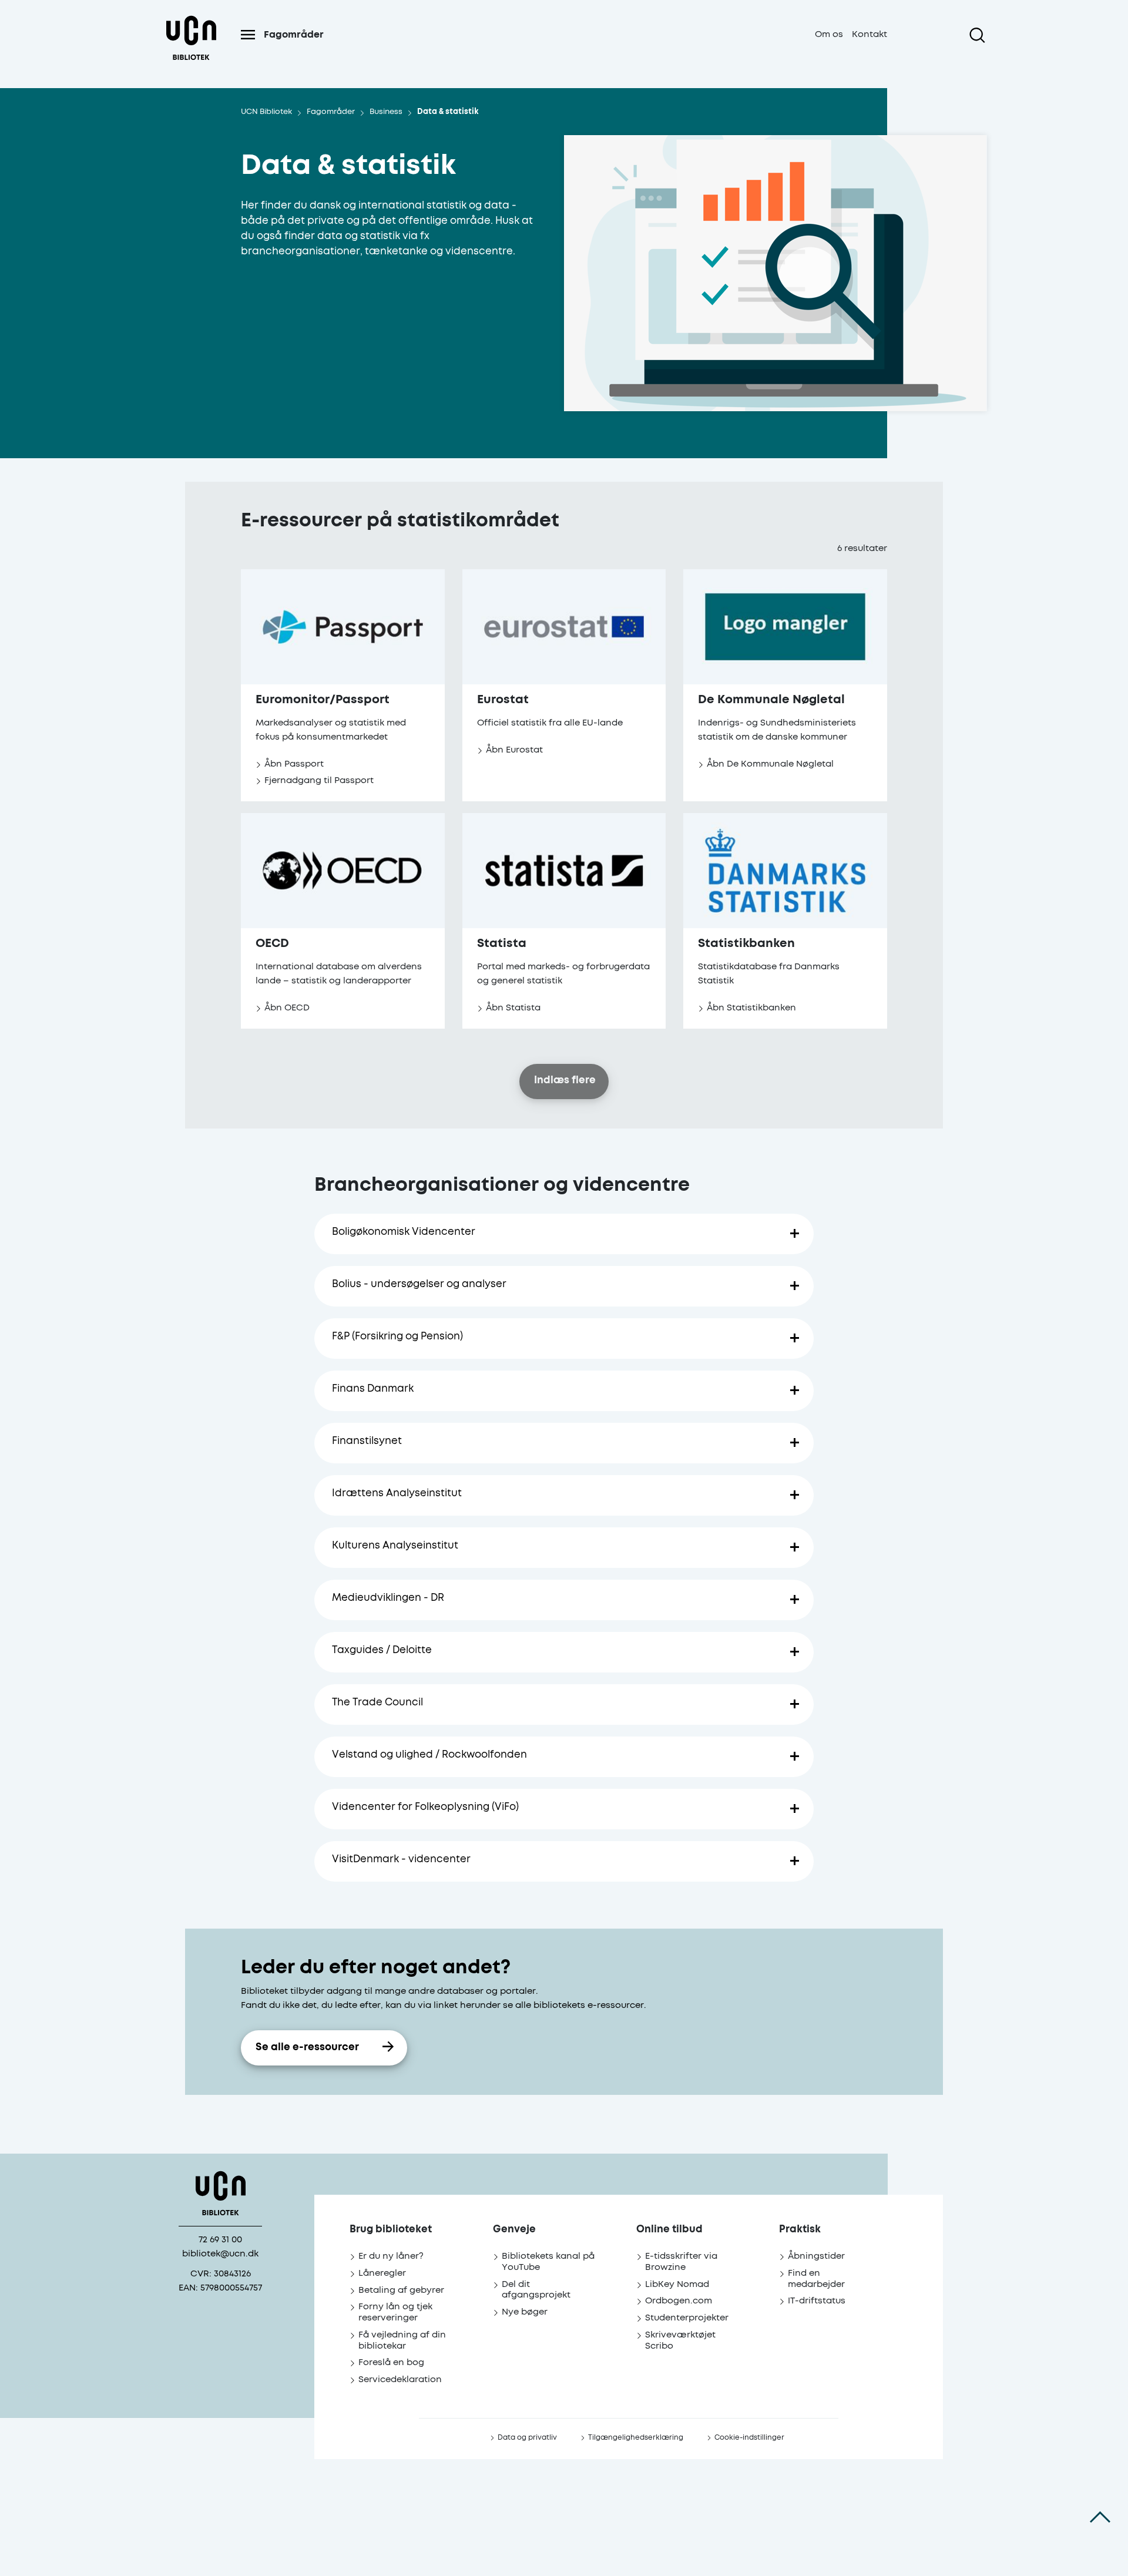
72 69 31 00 (220, 2240)
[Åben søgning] (977, 35)
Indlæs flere (565, 1081)
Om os (829, 34)
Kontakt (869, 34)
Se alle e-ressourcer (307, 2048)
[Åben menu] (248, 35)
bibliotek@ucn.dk (220, 2254)
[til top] (1100, 2517)
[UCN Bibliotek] (191, 49)
